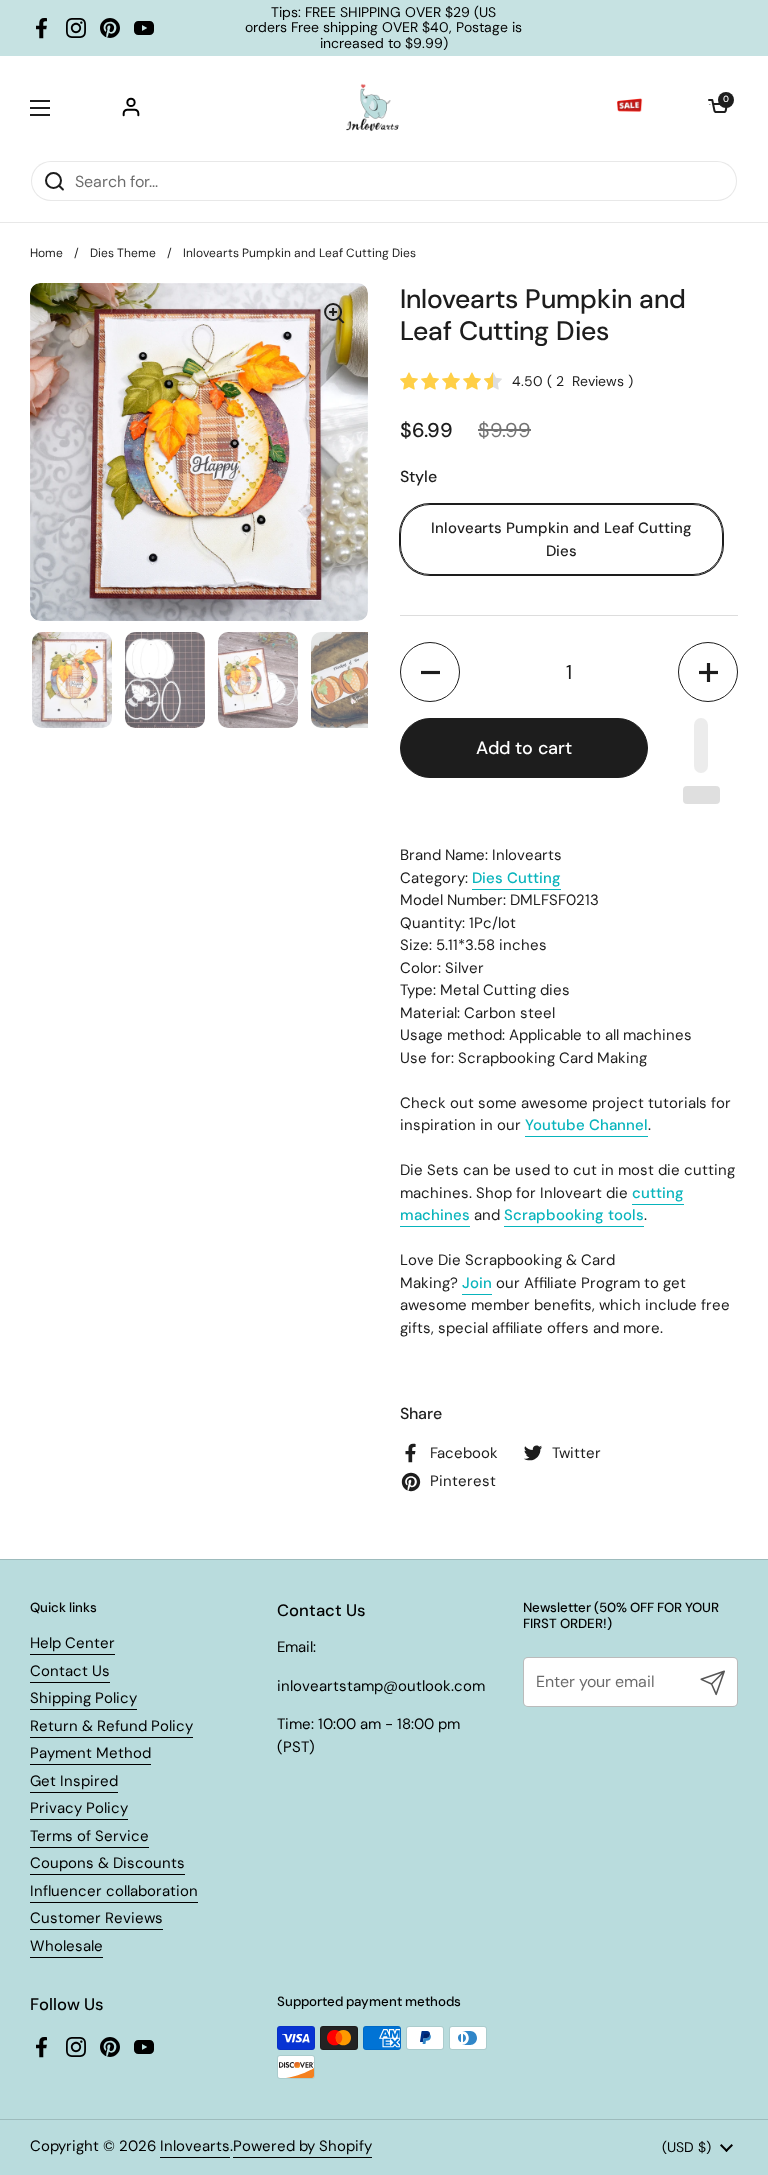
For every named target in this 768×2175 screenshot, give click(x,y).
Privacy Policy (79, 1808)
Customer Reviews (96, 1918)
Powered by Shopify (302, 2146)
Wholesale (66, 1946)
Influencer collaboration (114, 1891)
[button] (718, 108)
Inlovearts (195, 2146)
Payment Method (90, 1753)
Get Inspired (74, 1781)
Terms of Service (89, 1836)
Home (46, 253)
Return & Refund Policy (111, 1726)
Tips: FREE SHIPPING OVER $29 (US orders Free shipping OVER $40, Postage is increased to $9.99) (383, 28)
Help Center (72, 1643)
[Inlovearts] (372, 108)
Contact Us (70, 1671)
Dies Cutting (516, 878)
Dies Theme (123, 253)
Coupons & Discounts (107, 1863)
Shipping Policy (83, 1698)
